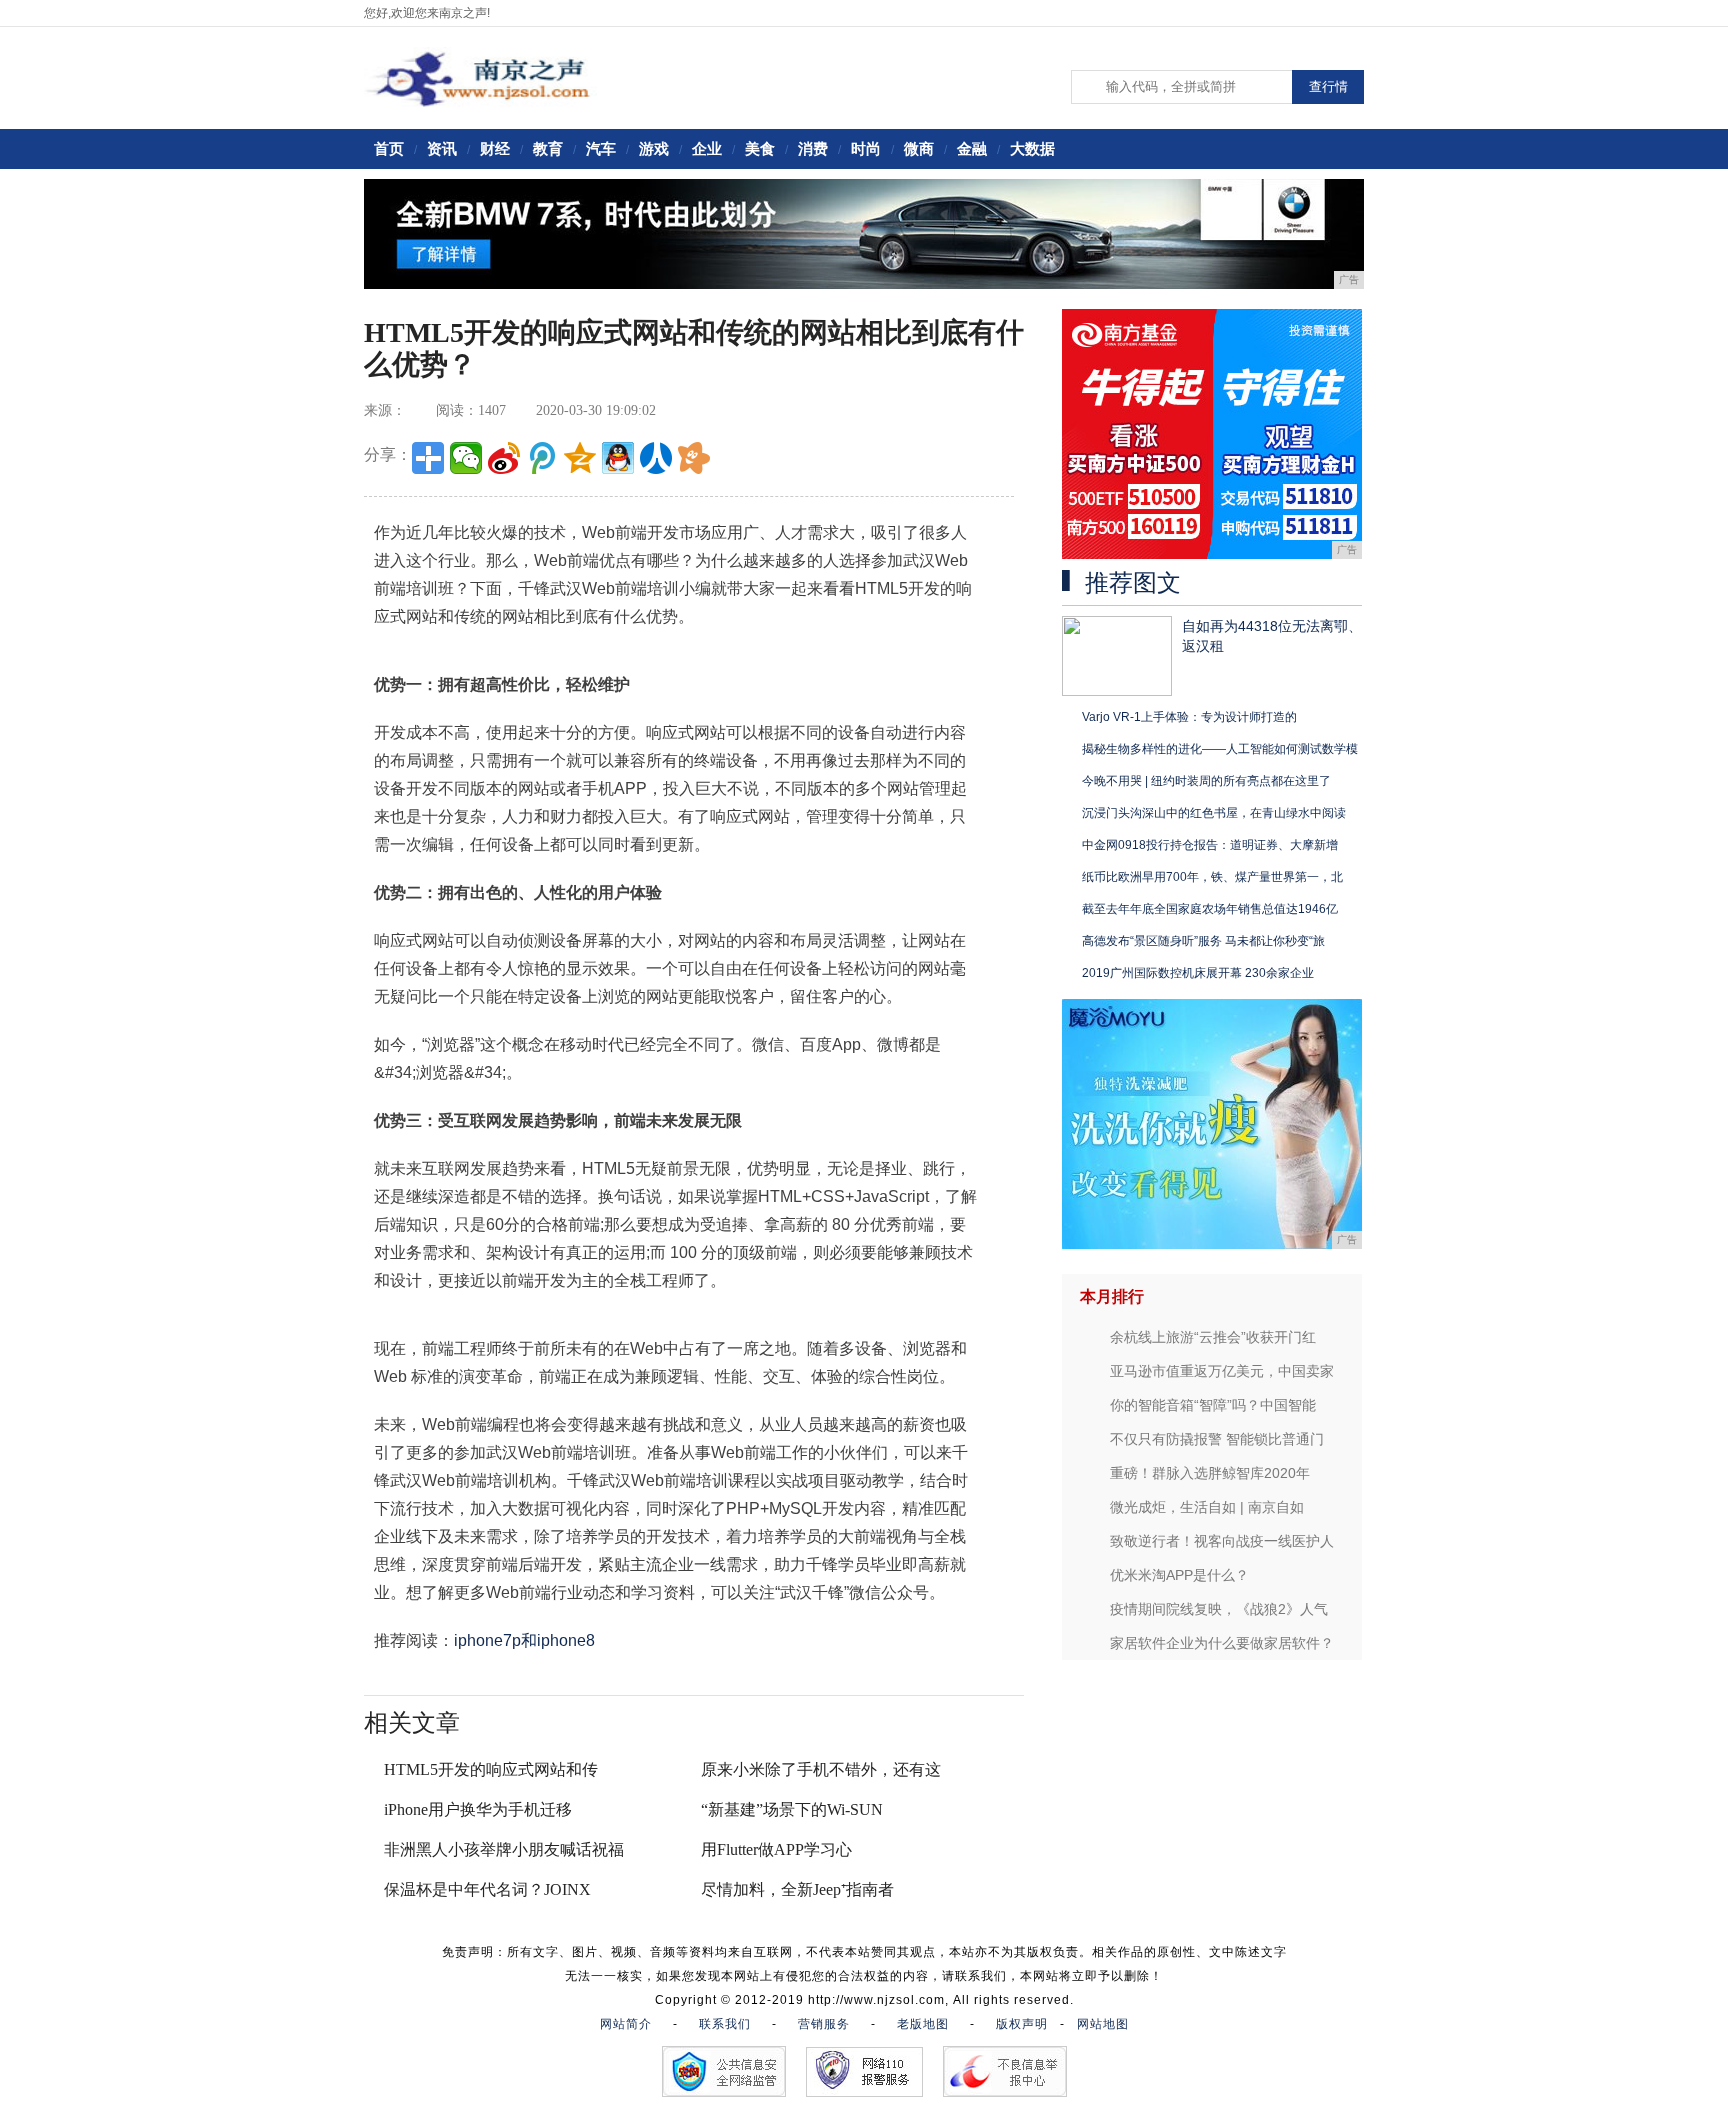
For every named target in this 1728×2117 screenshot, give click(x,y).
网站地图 (1103, 2024)
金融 (972, 148)
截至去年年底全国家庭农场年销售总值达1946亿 (1210, 909)
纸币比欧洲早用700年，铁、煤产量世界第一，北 (1212, 877)
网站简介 (626, 2024)
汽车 (601, 148)
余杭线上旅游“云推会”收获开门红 (1213, 1337)
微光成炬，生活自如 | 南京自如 (1207, 1507)
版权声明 (1022, 2024)
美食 (760, 148)
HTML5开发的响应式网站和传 (491, 1769)
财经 (495, 148)
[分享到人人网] (656, 458)
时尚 (866, 148)
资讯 (442, 148)
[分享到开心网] (694, 458)
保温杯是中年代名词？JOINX (487, 1889)
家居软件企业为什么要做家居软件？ (1222, 1643)
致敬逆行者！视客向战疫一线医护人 (1222, 1541)
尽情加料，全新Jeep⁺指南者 (797, 1889)
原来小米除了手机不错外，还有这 (821, 1769)
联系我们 (725, 2024)
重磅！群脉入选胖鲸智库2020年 (1210, 1473)
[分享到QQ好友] (618, 458)
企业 (707, 148)
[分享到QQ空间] (580, 458)
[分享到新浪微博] (504, 458)
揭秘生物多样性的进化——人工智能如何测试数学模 (1220, 749)
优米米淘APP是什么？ (1179, 1575)
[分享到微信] (466, 458)
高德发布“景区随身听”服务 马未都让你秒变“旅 (1203, 941)
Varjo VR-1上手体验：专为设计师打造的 (1189, 717)
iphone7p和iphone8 (524, 1640)
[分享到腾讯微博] (542, 458)
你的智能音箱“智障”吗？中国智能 (1213, 1405)
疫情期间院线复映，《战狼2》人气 (1219, 1609)
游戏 (654, 148)
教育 (548, 148)
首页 (389, 148)
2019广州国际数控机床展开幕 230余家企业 (1198, 973)
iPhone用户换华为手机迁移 (478, 1809)
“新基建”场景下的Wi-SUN (792, 1809)
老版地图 (923, 2024)
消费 (813, 148)
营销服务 (824, 2024)
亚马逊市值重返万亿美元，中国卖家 (1222, 1371)
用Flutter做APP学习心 (776, 1849)
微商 (919, 148)
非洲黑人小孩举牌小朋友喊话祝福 (504, 1849)
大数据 (1032, 148)
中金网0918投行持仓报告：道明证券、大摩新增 (1210, 845)
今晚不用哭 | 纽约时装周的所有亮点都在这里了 (1206, 781)
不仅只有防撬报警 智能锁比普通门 (1217, 1439)
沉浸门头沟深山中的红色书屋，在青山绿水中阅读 (1214, 813)
